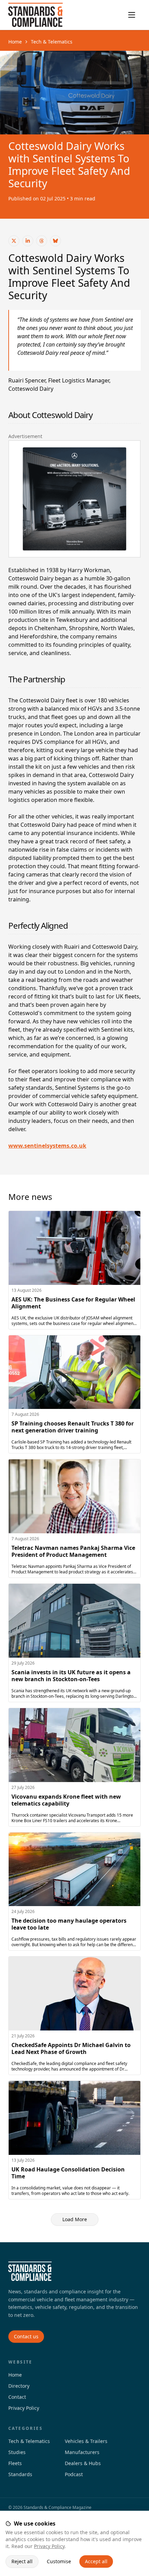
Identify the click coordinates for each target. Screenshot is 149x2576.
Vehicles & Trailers (86, 2441)
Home (15, 42)
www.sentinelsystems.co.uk (47, 1146)
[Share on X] (14, 241)
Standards (20, 2474)
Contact (17, 2397)
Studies (17, 2452)
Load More (75, 2219)
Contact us (26, 2336)
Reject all (22, 2561)
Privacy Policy (49, 2546)
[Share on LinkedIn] (28, 241)
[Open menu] (132, 15)
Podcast (74, 2474)
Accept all (96, 2561)
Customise (59, 2561)
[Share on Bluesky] (55, 241)
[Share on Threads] (42, 241)
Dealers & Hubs (83, 2463)
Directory (19, 2386)
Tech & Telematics (52, 42)
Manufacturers (82, 2452)
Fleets (15, 2463)
